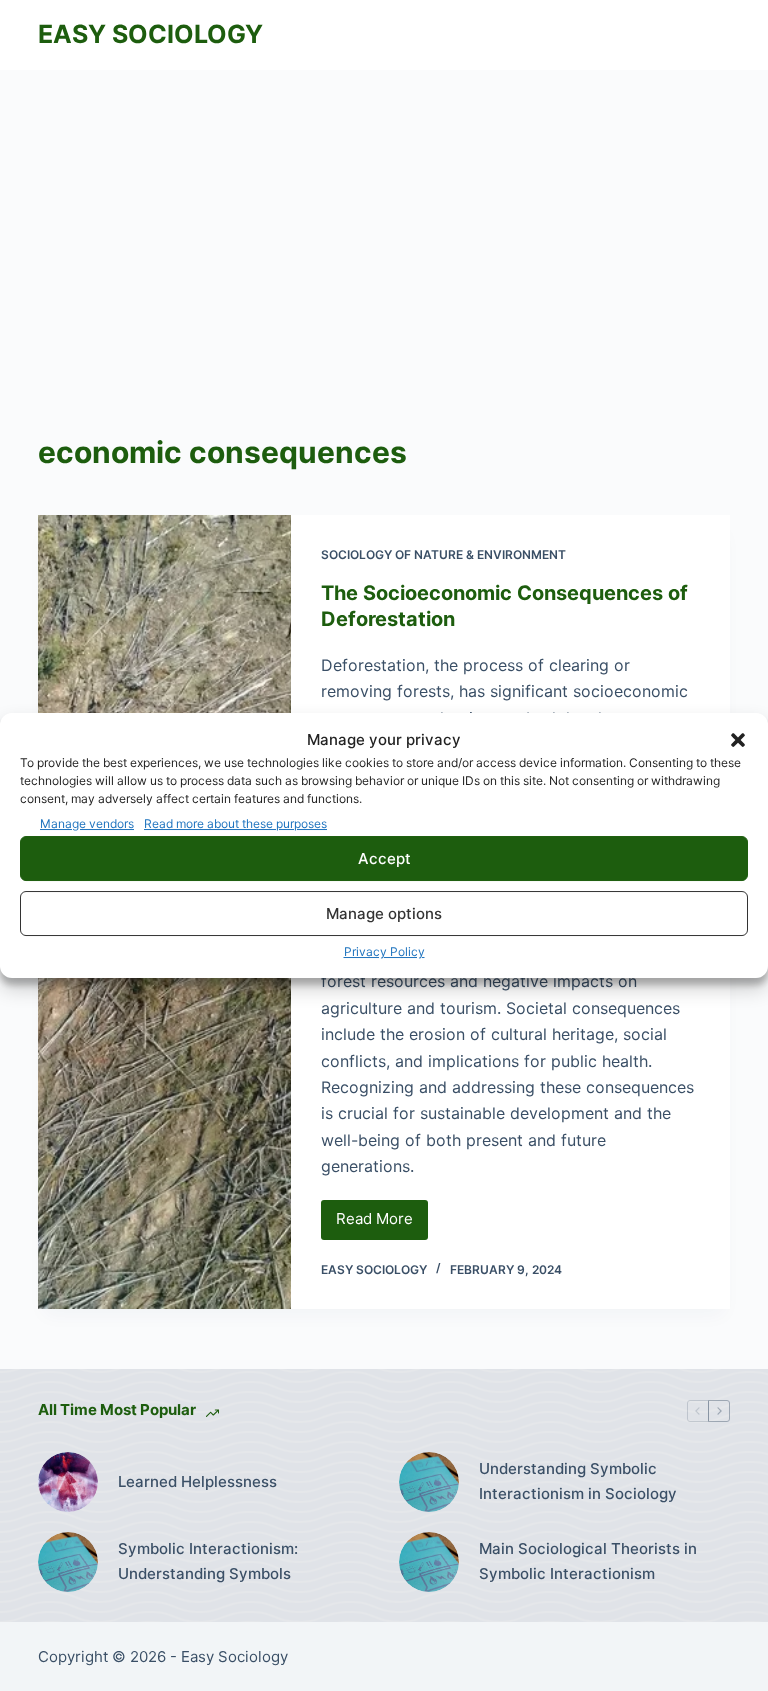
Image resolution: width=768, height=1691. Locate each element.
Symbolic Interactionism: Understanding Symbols (208, 1561)
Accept (384, 858)
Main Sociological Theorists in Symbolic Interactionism (588, 1561)
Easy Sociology (150, 34)
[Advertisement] (384, 220)
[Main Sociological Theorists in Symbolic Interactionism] (429, 1562)
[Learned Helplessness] (68, 1482)
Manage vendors (87, 823)
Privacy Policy (384, 951)
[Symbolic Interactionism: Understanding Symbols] (68, 1562)
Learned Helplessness (197, 1481)
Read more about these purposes (235, 823)
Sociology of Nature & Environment (443, 554)
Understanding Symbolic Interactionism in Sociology (578, 1481)
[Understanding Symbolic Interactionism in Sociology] (429, 1482)
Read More (382, 1224)
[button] (738, 740)
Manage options (384, 913)
